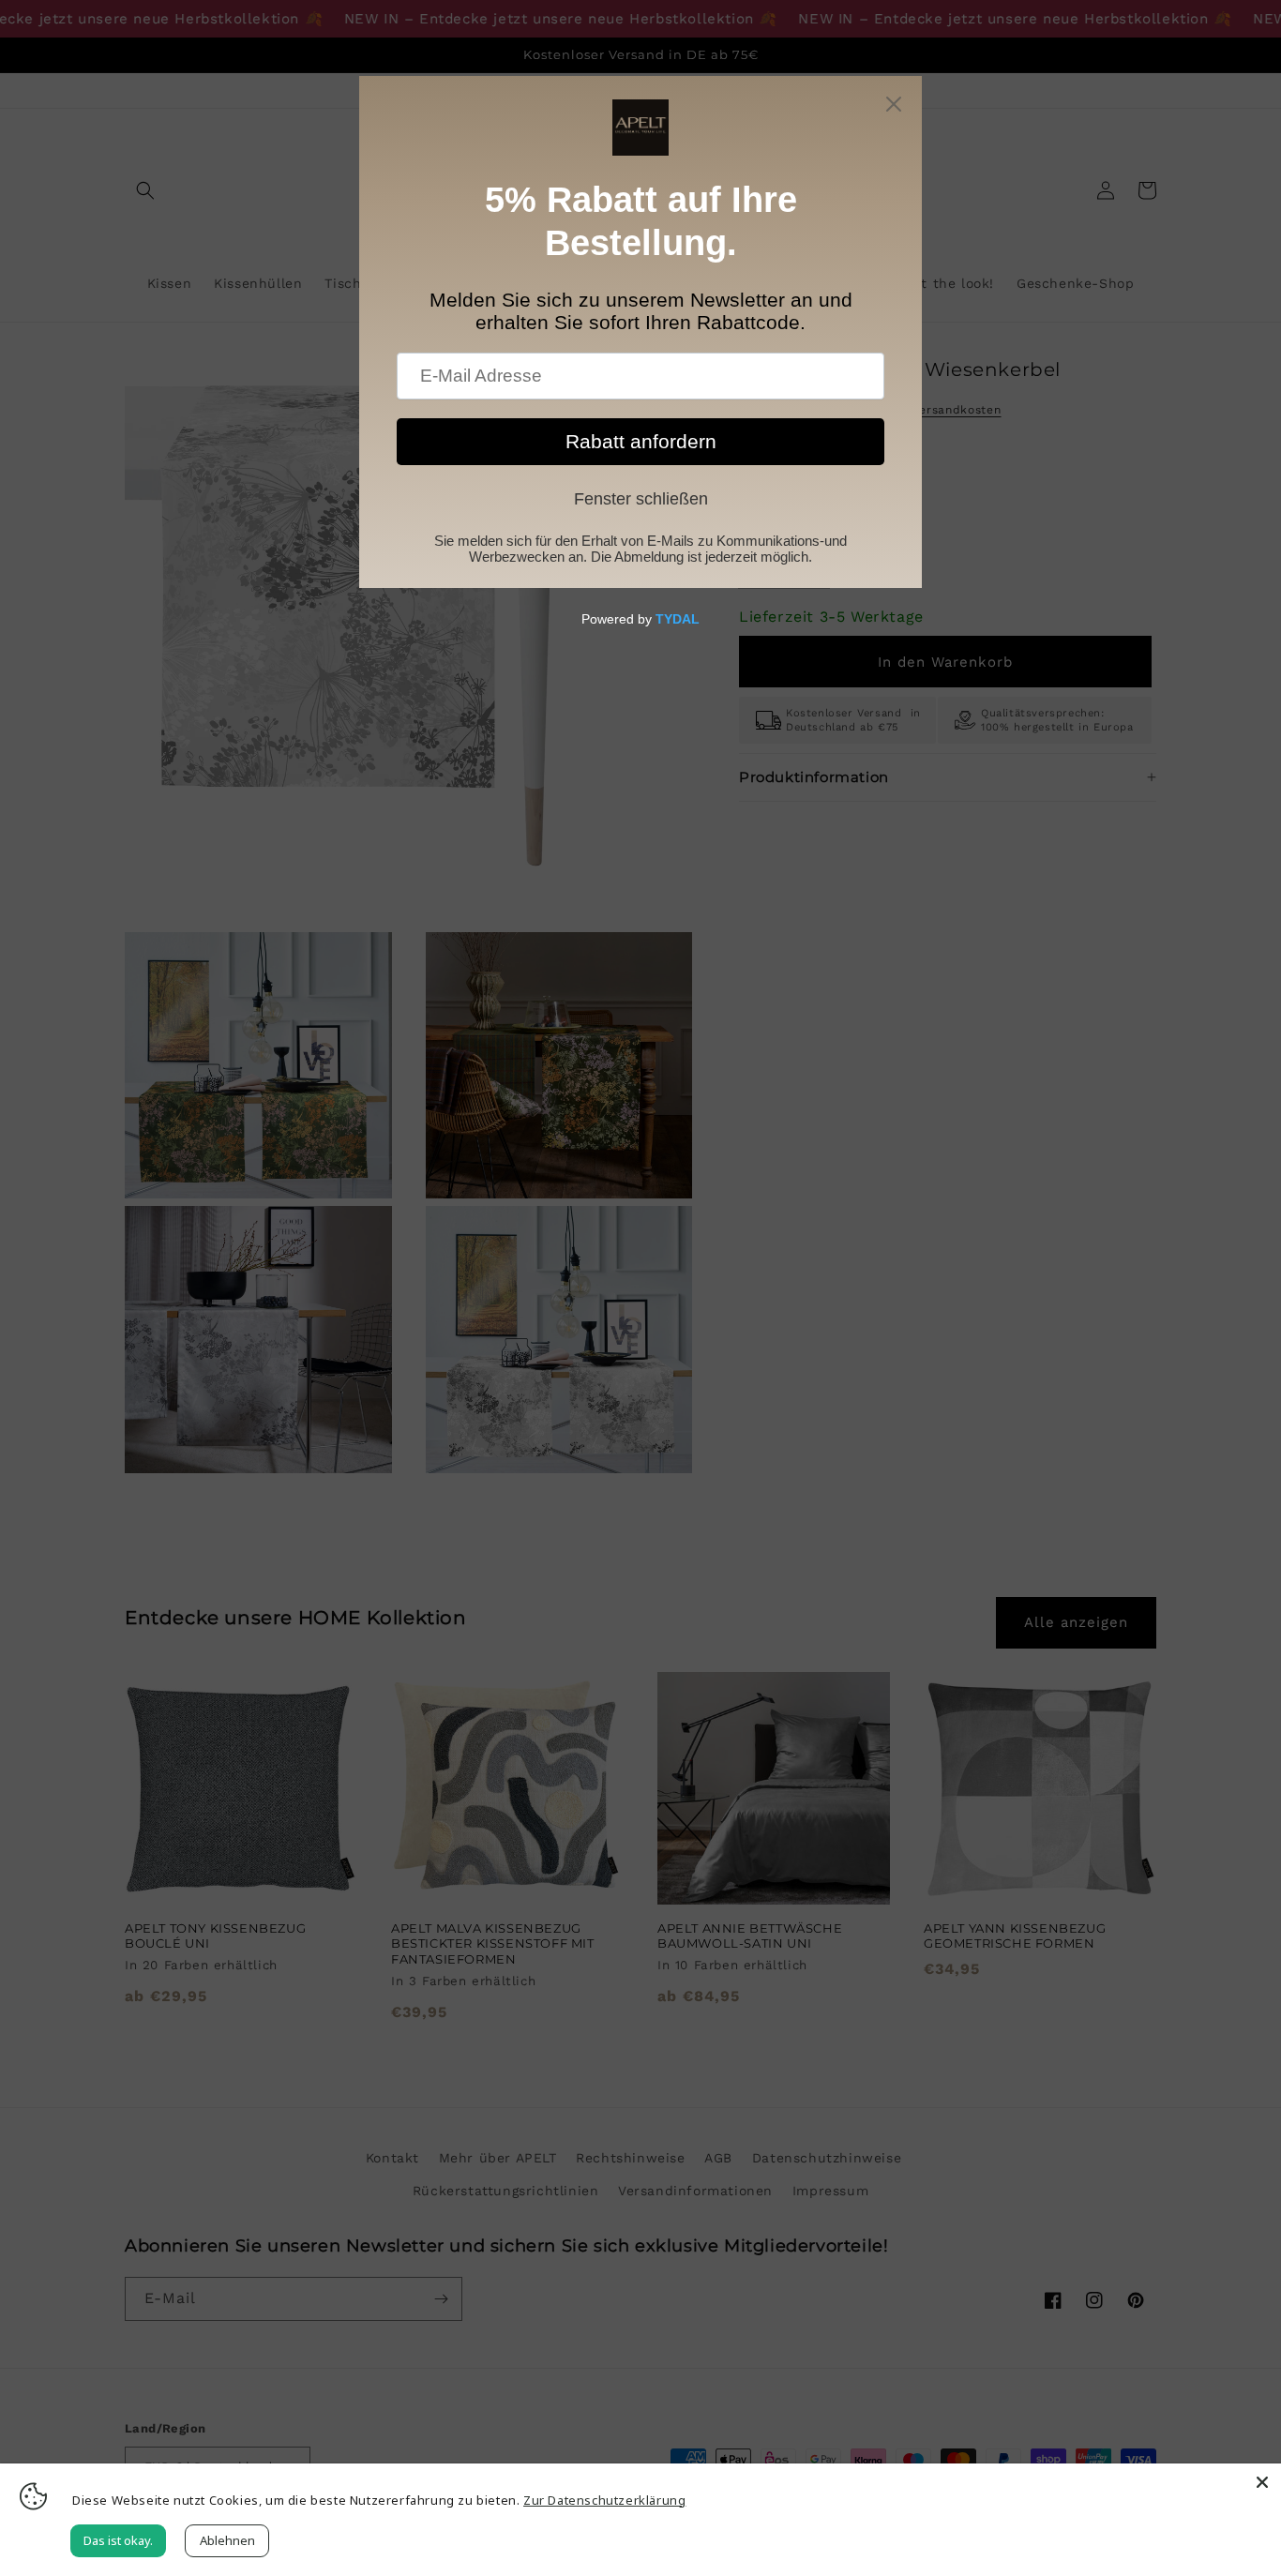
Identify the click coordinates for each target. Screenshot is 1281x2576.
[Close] (1262, 2482)
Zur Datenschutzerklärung (604, 2500)
